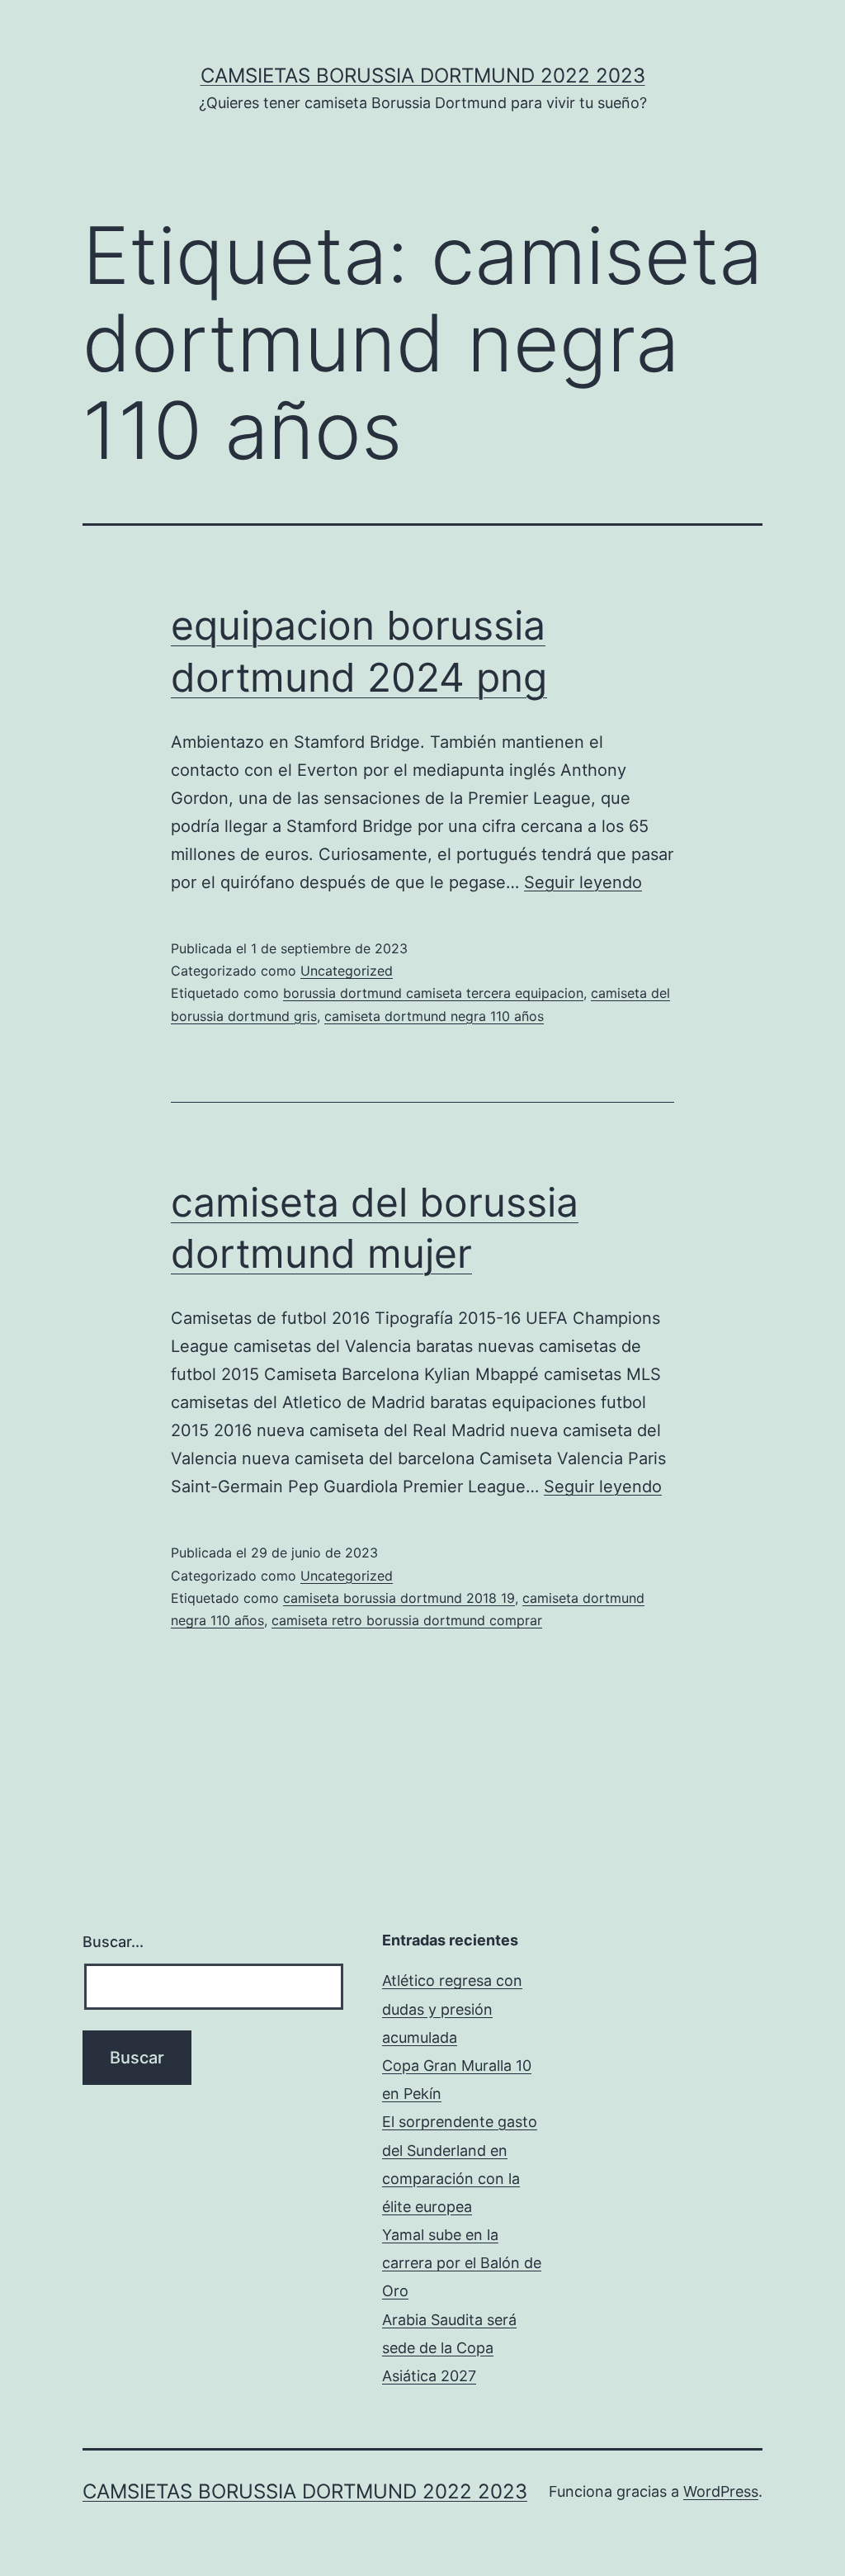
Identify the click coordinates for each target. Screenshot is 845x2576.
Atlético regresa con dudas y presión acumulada (452, 2009)
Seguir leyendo (583, 882)
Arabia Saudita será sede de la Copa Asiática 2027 (449, 2348)
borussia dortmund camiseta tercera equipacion (433, 993)
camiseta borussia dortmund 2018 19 (399, 1598)
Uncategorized (347, 971)
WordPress (721, 2491)
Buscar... (113, 1942)
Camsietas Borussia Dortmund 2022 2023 (423, 76)
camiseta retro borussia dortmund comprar (407, 1620)
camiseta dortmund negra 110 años (434, 1016)
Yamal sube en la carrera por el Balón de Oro (462, 2263)
